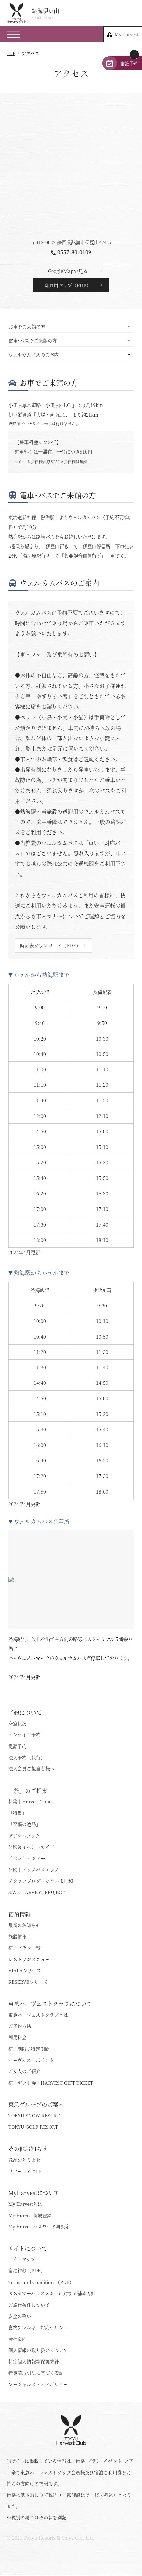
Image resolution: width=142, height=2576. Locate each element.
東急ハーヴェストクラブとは (38, 2015)
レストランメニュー (29, 1959)
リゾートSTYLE (25, 2171)
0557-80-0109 (74, 252)
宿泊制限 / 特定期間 (29, 2049)
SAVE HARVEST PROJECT (36, 1892)
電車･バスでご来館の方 (33, 341)
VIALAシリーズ (25, 1970)
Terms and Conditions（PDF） (41, 2282)
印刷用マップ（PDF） (68, 285)
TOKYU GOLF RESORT (33, 2127)
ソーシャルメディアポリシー (38, 2384)
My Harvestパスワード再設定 (39, 2226)
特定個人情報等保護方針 (34, 2361)
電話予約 (18, 1746)
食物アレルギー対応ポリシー (38, 2327)
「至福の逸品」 (24, 1824)
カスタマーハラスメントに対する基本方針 (52, 2293)
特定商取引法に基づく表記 (36, 2373)
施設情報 (18, 1936)
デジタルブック (24, 1836)
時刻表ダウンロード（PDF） (50, 945)
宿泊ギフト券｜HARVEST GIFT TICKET (51, 2083)
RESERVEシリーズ (28, 1982)
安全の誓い (20, 2316)
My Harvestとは (25, 2204)
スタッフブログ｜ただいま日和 (41, 1881)
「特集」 (18, 1813)
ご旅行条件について (29, 2305)
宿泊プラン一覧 (24, 1948)
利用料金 (18, 2037)
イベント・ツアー (27, 1858)
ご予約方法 (20, 2026)
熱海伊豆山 (45, 13)
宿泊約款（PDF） (27, 2270)
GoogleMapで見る (68, 271)
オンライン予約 (24, 1734)
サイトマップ (22, 2259)
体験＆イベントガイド (31, 1847)
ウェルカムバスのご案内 (34, 354)
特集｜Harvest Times (31, 1801)
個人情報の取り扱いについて (38, 2350)
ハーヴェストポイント (31, 2060)
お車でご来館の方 (27, 327)
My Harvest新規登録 (30, 2215)
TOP (11, 53)
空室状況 (18, 1723)
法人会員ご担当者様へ (31, 1768)
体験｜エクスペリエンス (34, 1870)
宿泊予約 (129, 63)
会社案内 (18, 2339)
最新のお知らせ (24, 1925)
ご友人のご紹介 (24, 2071)
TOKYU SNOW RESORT (34, 2115)
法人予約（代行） (27, 1757)
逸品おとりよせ (24, 2160)
